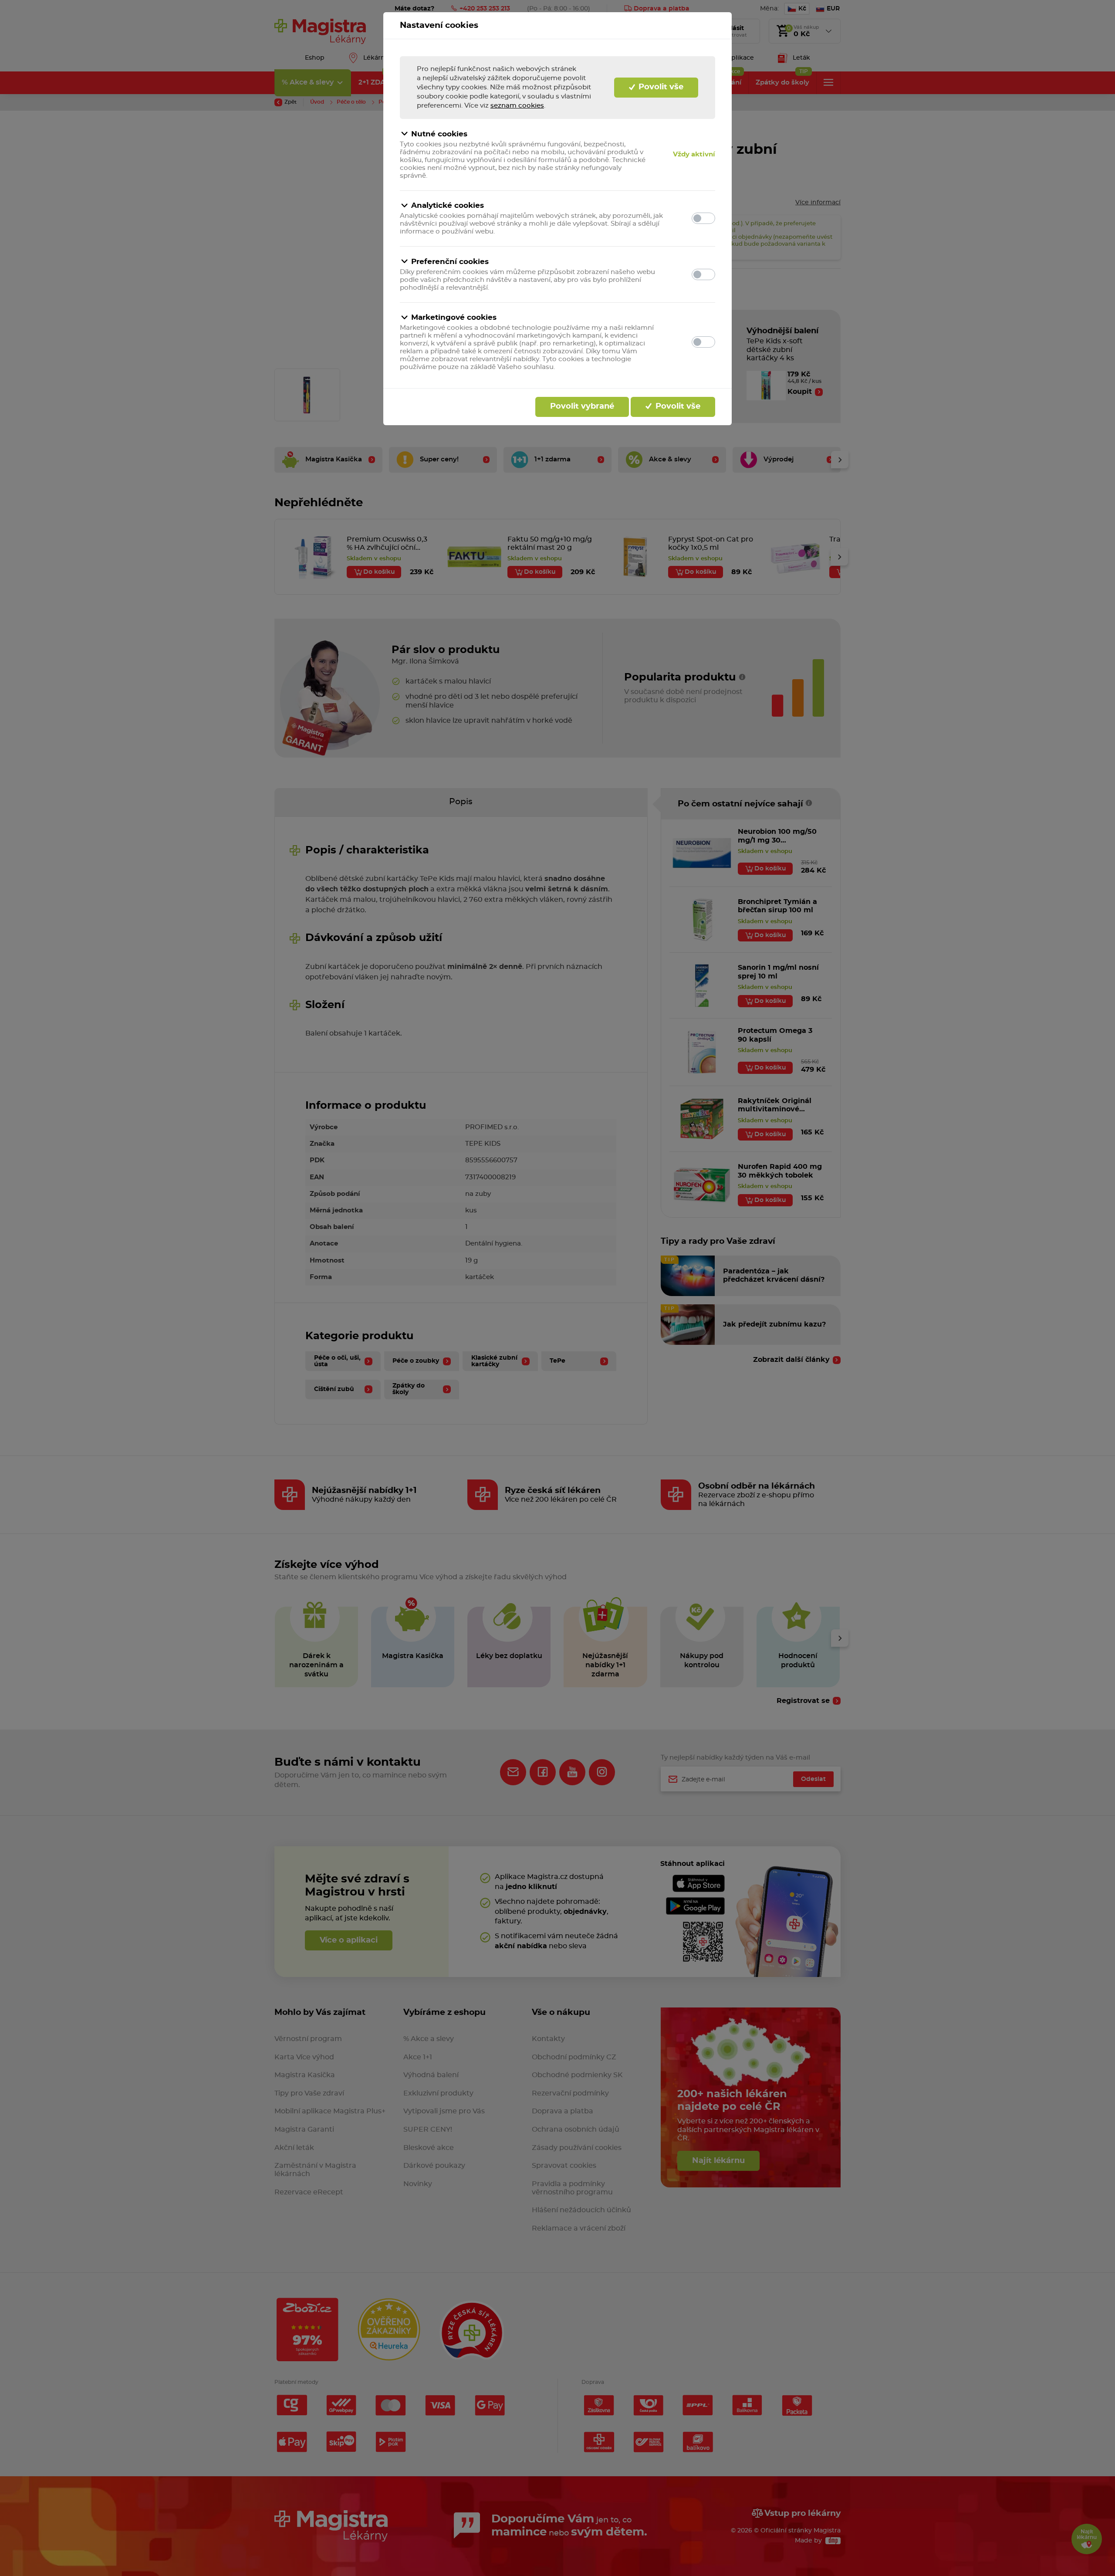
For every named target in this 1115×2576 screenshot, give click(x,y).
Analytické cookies (448, 205)
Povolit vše (660, 87)
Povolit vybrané (582, 406)
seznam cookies (517, 106)
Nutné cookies (439, 134)
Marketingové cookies (454, 317)
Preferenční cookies (450, 262)
